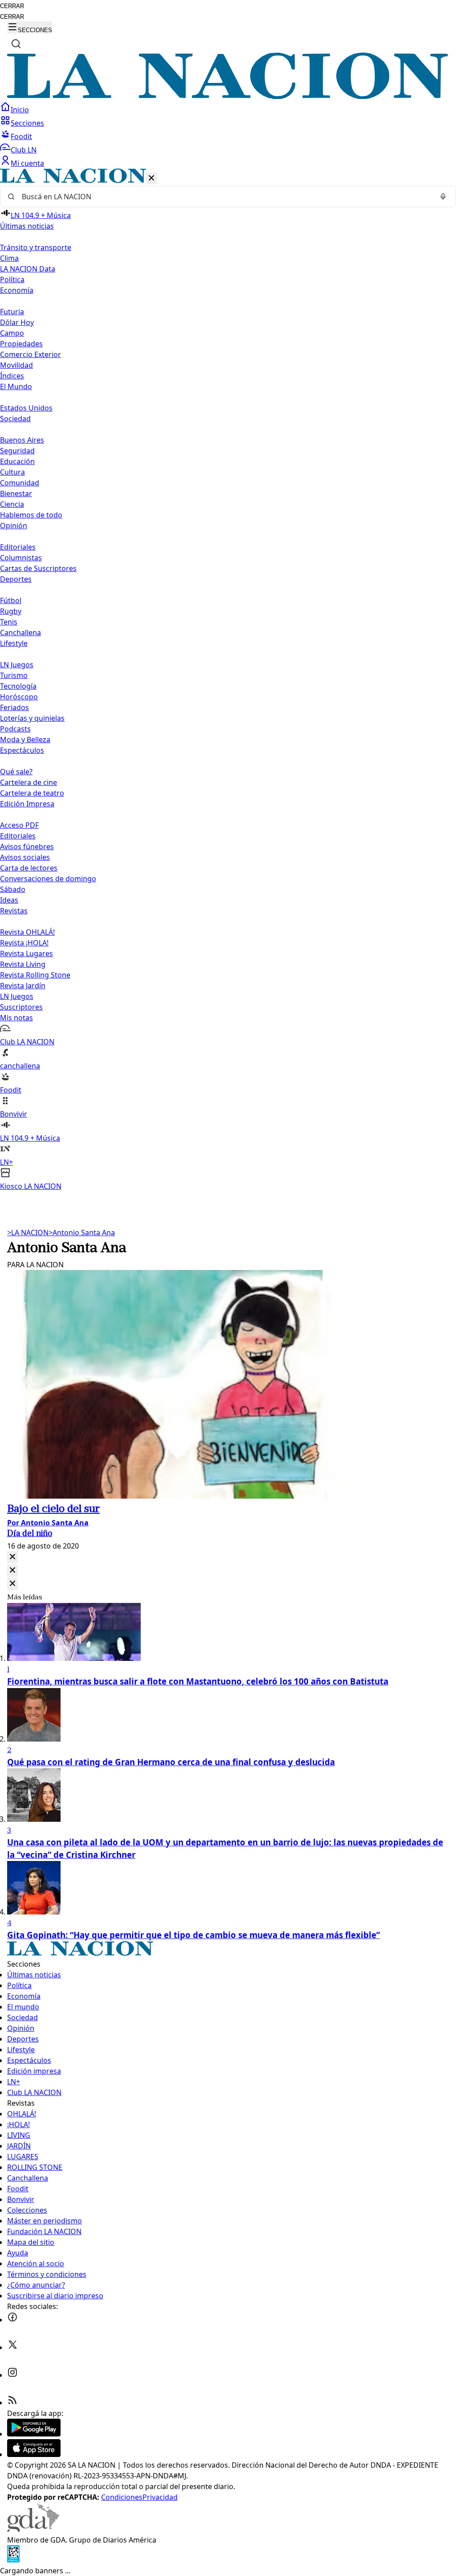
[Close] (12, 1557)
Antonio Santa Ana (82, 1233)
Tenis (9, 622)
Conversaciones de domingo (48, 879)
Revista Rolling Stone (35, 975)
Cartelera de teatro (32, 793)
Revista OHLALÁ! (27, 932)
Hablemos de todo (31, 515)
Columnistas (21, 558)
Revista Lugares (26, 953)
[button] (228, 680)
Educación (17, 461)
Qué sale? (16, 772)
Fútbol (11, 600)
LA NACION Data (28, 269)
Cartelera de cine (28, 782)
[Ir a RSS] (12, 2403)
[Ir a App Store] (34, 2454)
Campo (12, 333)
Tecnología (18, 686)
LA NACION (28, 1233)
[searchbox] (224, 197)
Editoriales (18, 547)
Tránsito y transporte (36, 247)
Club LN (24, 150)
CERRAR (12, 6)
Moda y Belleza (25, 740)
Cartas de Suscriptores (38, 568)
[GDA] (33, 2529)
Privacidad (160, 2497)
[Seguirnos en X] (12, 2347)
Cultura (12, 472)
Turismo (14, 675)
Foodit (21, 136)
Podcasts (15, 729)
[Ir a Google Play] (34, 2434)
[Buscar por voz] (443, 197)
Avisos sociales (25, 857)
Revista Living (23, 964)
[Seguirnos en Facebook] (12, 2320)
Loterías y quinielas (32, 718)
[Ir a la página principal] (228, 96)
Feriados (14, 707)
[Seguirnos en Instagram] (12, 2375)
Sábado (13, 889)
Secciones (27, 123)
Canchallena (20, 633)
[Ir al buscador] (16, 44)
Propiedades (21, 344)
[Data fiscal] (13, 2560)
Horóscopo (19, 697)
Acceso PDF (19, 825)
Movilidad (16, 365)
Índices (12, 376)
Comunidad (20, 483)
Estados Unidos (26, 408)
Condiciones (122, 2497)
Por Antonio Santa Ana (48, 1523)
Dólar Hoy (17, 322)
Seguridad (17, 451)
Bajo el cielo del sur (53, 1509)
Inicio (20, 110)
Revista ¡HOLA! (24, 943)
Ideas (9, 900)
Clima (9, 258)
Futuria (12, 312)
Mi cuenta (27, 163)
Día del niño (30, 1534)
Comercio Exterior (31, 354)
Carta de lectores (29, 868)
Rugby (11, 611)
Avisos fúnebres (27, 846)
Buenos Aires (22, 440)
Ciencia (12, 504)
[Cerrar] (151, 179)
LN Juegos (17, 665)
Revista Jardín (23, 986)
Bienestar (16, 493)
